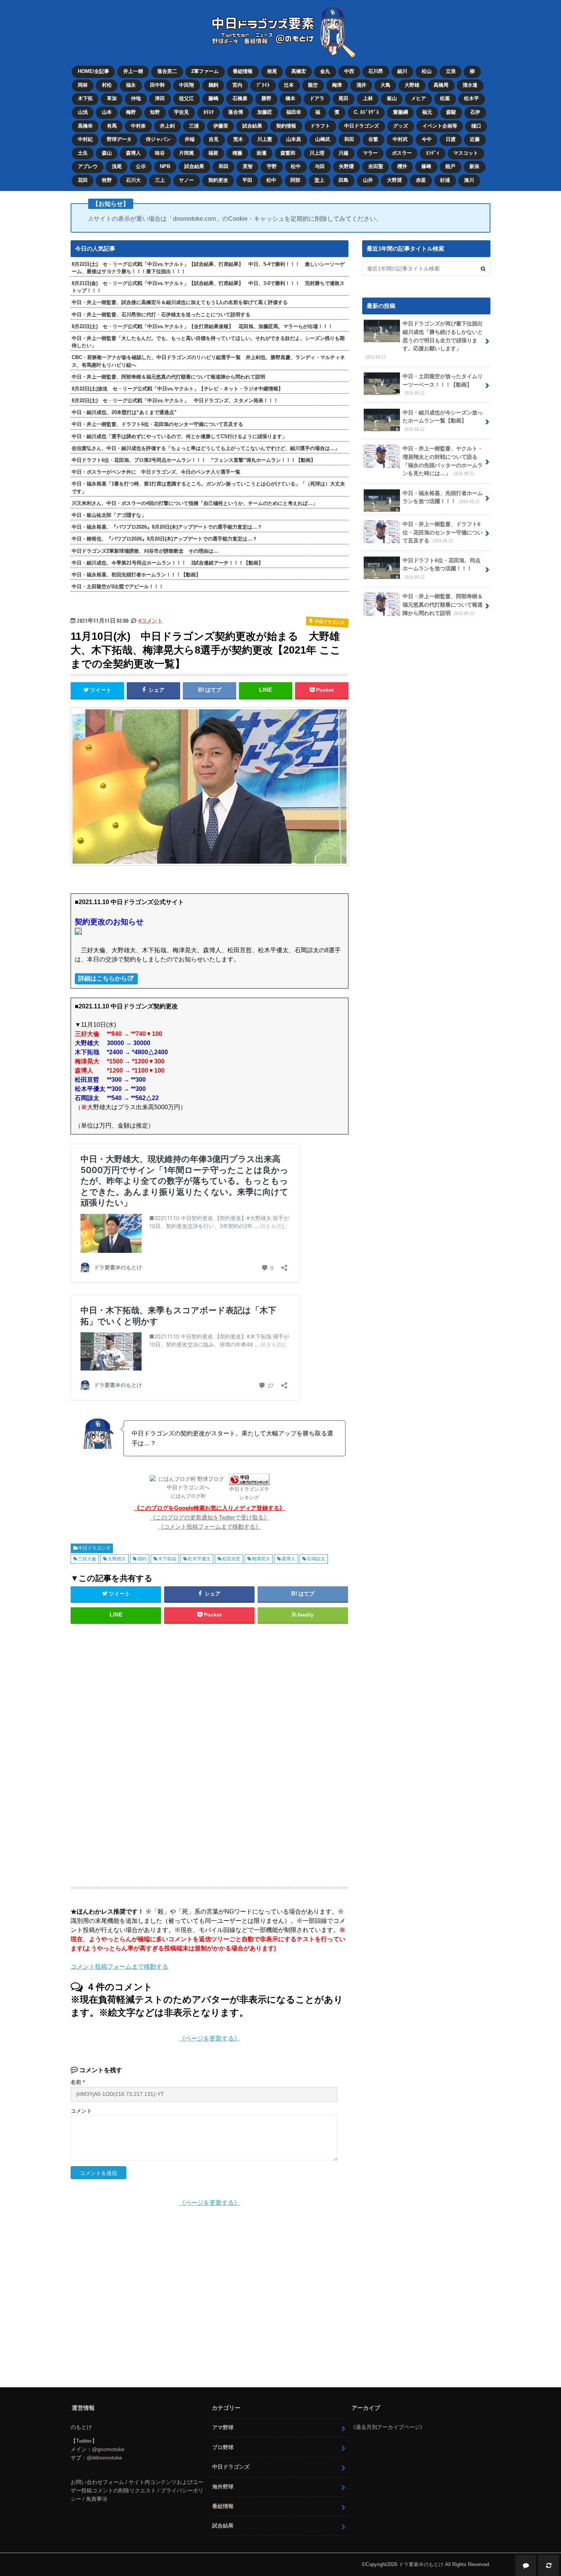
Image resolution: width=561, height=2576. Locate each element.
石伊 (475, 112)
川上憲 (265, 139)
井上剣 (167, 126)
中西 (349, 71)
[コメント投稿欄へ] (526, 2565)
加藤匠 (265, 112)
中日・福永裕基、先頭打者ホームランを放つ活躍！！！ (443, 497)
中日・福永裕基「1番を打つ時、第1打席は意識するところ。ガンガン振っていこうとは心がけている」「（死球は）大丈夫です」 (208, 487)
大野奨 (394, 180)
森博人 (133, 153)
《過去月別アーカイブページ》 (388, 2427)
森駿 (451, 112)
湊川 (469, 180)
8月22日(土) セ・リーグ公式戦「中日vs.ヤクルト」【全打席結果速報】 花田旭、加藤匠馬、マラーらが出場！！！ (202, 326)
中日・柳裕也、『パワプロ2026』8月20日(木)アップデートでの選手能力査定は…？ (164, 539)
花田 (83, 180)
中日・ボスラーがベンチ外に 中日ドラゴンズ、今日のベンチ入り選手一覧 (156, 472)
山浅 (83, 112)
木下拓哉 (167, 1559)
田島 (343, 180)
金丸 (325, 71)
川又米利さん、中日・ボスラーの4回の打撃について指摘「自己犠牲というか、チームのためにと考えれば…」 (195, 503)
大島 (385, 85)
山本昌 (294, 139)
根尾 (272, 71)
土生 (83, 153)
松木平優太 (199, 1559)
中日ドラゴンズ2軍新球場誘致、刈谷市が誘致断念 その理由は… (145, 551)
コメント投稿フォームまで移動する (119, 1967)
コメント (81, 2111)
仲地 (136, 98)
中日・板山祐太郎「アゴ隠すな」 (109, 515)
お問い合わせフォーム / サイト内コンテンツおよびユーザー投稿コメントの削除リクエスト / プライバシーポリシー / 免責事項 (137, 2490)
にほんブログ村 (188, 1496)
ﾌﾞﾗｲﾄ (263, 85)
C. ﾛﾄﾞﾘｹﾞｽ (366, 112)
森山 (107, 153)
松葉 (445, 98)
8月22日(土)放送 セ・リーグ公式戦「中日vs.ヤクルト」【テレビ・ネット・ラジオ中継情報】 (177, 389)
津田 (160, 98)
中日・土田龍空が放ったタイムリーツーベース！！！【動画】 (443, 384)
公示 (141, 166)
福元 (427, 112)
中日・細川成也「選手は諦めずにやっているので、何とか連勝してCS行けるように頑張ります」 (179, 436)
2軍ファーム (205, 71)
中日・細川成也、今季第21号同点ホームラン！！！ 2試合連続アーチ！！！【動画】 (168, 563)
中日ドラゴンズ (362, 126)
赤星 (421, 180)
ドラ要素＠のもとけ (421, 2564)
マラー (370, 153)
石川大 (133, 180)
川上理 (317, 153)
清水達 (470, 85)
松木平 (472, 98)
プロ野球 (223, 2447)
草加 (112, 98)
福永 (131, 85)
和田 (349, 139)
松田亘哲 (231, 1559)
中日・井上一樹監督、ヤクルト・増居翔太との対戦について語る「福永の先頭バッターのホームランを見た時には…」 (443, 461)
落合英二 (167, 71)
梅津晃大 (261, 1559)
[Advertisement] (148, 1752)
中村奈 (138, 126)
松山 (427, 71)
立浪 (451, 71)
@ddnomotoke (104, 2458)
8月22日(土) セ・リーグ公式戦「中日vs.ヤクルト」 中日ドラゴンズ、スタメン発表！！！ (175, 400)
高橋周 (441, 85)
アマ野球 (223, 2427)
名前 (78, 2082)
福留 (213, 153)
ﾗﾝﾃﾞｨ (433, 153)
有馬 (112, 126)
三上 (160, 180)
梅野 (131, 112)
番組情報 (243, 71)
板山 (392, 98)
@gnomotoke (108, 2449)
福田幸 (294, 112)
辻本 (289, 85)
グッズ (401, 126)
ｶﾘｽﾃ (209, 112)
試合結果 (252, 126)
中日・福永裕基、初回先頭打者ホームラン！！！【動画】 (136, 575)
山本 (107, 112)
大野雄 (412, 85)
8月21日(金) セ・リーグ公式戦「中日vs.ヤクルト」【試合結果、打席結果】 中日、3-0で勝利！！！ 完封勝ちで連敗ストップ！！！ (208, 287)
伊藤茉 (221, 126)
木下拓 (85, 98)
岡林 (83, 85)
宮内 (237, 85)
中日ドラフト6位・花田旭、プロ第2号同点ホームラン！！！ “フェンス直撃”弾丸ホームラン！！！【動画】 (194, 460)
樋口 (476, 126)
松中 (296, 166)
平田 (247, 180)
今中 (427, 139)
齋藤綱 (401, 112)
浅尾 (117, 166)
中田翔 (186, 85)
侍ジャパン (158, 139)
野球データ (119, 139)
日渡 (451, 139)
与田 (320, 166)
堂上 (319, 180)
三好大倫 (87, 1559)
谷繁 (373, 139)
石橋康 (240, 98)
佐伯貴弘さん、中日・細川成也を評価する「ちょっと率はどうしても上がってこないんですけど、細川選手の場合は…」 (206, 448)
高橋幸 (85, 126)
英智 (248, 166)
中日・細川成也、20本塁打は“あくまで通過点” (124, 412)
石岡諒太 (316, 1559)
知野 (155, 112)
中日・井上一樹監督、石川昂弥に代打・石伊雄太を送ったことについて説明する (161, 315)
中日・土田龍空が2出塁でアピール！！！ (118, 587)
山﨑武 (323, 139)
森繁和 (288, 153)
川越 (343, 153)
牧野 (107, 180)
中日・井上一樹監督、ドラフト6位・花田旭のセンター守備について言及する (157, 424)
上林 (368, 98)
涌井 (361, 85)
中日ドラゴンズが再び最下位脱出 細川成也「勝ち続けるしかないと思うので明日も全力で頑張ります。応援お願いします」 (427, 340)
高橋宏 (299, 71)
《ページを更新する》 (210, 2038)
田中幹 (157, 85)
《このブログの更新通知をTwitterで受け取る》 (210, 1517)
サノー (186, 180)
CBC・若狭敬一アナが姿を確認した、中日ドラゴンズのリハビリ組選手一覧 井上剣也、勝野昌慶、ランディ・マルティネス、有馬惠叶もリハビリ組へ (208, 361)
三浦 (194, 126)
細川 (402, 71)
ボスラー (402, 153)
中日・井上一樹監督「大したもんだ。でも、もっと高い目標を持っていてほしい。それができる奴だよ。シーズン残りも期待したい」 (208, 342)
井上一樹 (133, 71)
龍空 (313, 85)
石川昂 (376, 71)
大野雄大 (117, 1559)
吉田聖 (376, 166)
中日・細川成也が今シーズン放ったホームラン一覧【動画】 (443, 421)
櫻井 (402, 166)
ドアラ (317, 98)
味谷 (160, 153)
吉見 (214, 139)
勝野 (266, 98)
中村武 (400, 139)
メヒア (418, 98)
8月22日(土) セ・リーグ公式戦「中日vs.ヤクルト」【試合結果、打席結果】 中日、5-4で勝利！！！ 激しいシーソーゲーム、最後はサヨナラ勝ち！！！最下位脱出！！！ (208, 268)
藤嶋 (213, 98)
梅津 (337, 85)
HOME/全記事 (93, 71)
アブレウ (88, 166)
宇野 (272, 166)
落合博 (236, 112)
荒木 (238, 139)
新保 (474, 166)
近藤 (475, 139)
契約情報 (286, 126)
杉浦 (445, 180)
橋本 (290, 98)
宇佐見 (181, 112)
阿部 (295, 180)
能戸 (450, 166)
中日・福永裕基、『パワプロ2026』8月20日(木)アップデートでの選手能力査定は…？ (167, 527)
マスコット (466, 153)
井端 (190, 139)
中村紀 (85, 139)
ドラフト (320, 126)
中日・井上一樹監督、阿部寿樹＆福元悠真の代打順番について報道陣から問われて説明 (168, 377)
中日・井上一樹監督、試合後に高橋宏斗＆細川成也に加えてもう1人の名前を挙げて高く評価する (180, 302)
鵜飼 (213, 85)
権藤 (237, 153)
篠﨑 (426, 166)
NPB (165, 166)
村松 (107, 85)
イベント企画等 (440, 126)
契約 (142, 1559)
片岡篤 (186, 153)
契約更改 (218, 180)
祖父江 (186, 98)
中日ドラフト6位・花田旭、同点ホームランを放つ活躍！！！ (442, 568)
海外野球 (223, 2487)
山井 (368, 180)
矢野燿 (346, 166)
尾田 (343, 98)
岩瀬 (261, 153)
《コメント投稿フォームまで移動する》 (210, 1527)
